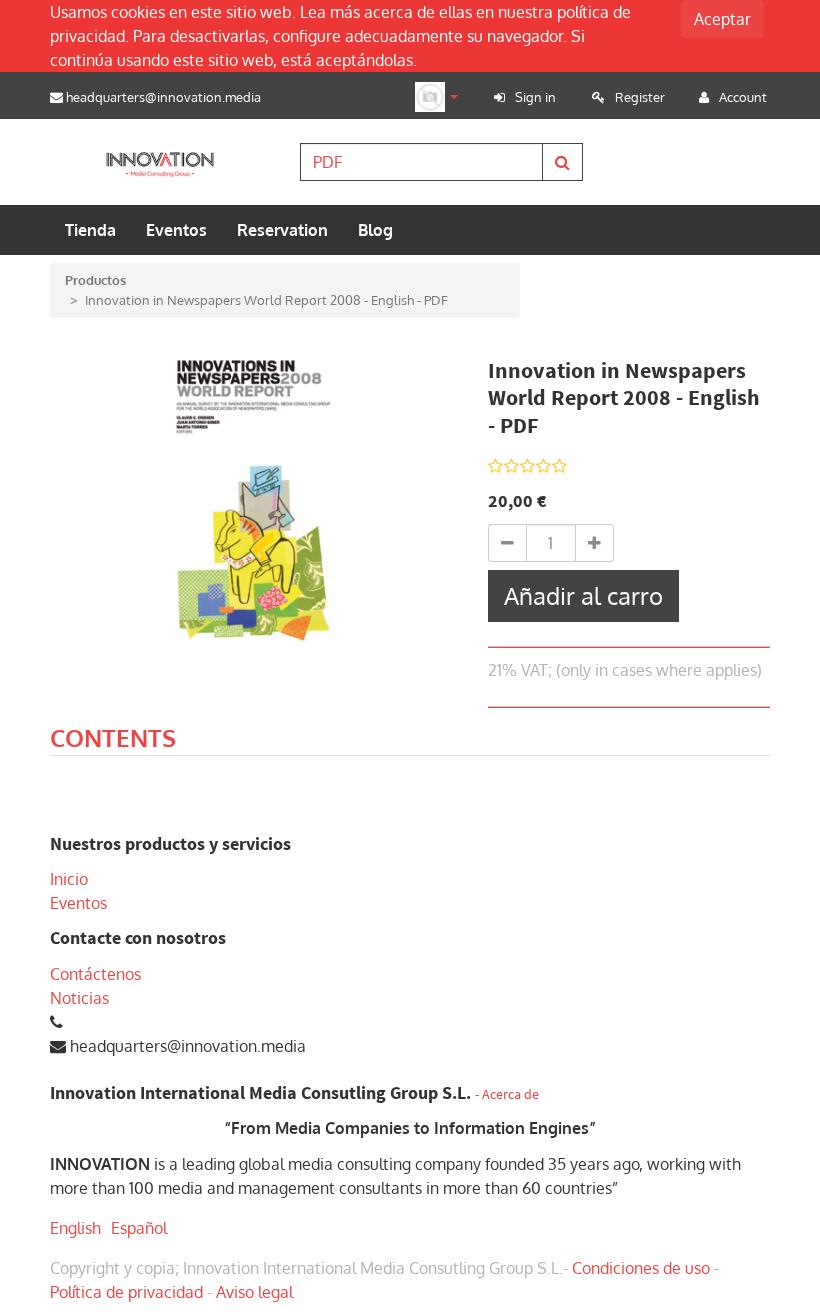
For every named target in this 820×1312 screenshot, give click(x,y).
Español (139, 1228)
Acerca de (510, 1094)
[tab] (113, 741)
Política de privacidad (126, 1292)
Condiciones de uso (641, 1268)
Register (640, 97)
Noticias (79, 998)
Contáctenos (95, 974)
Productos (95, 280)
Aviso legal (254, 1292)
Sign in (535, 97)
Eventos (78, 903)
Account (743, 97)
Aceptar (722, 19)
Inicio (69, 879)
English (75, 1228)
